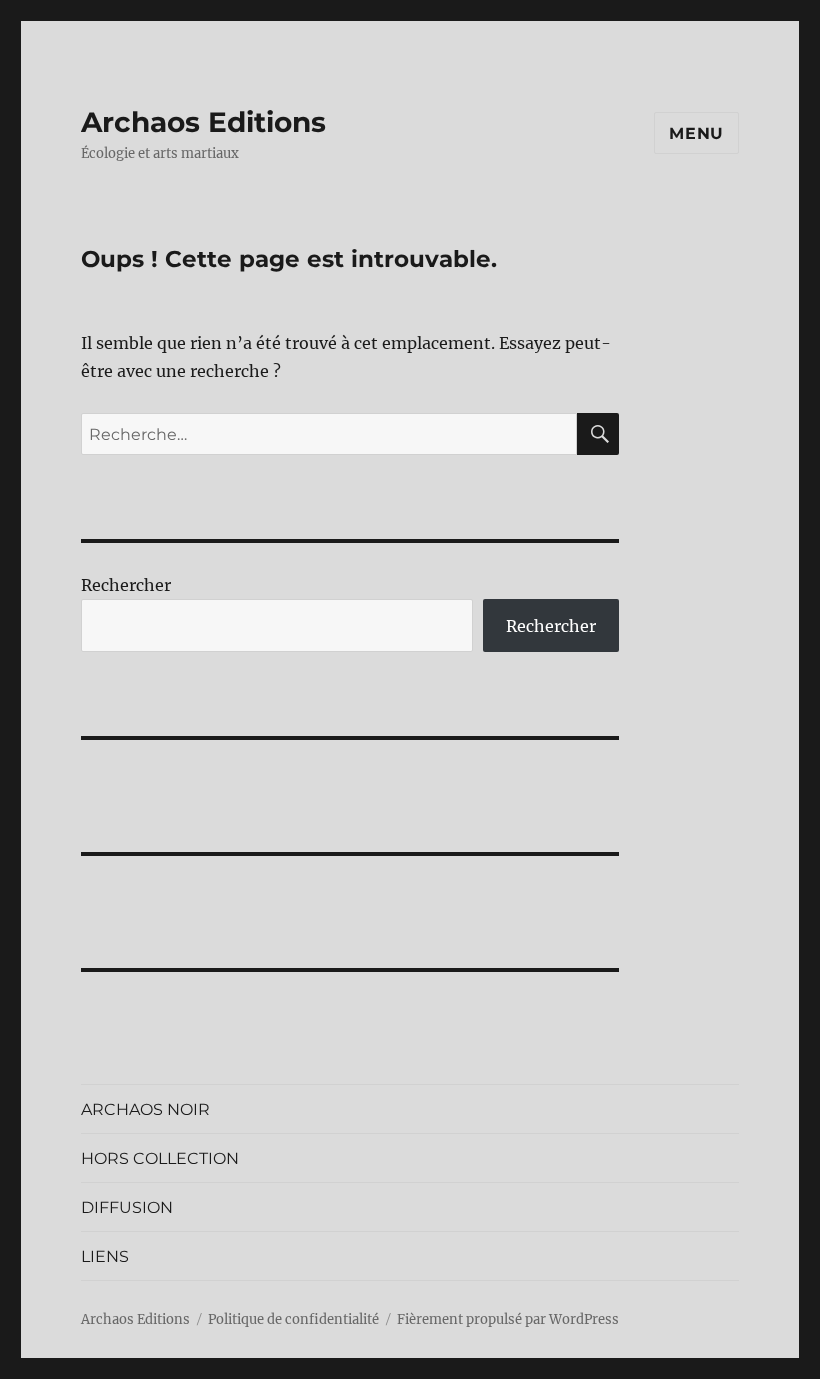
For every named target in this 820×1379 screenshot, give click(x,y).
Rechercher (126, 585)
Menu (696, 133)
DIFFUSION (127, 1207)
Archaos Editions (203, 122)
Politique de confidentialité (293, 1319)
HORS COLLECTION (160, 1158)
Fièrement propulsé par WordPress (508, 1319)
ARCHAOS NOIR (145, 1109)
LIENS (105, 1256)
